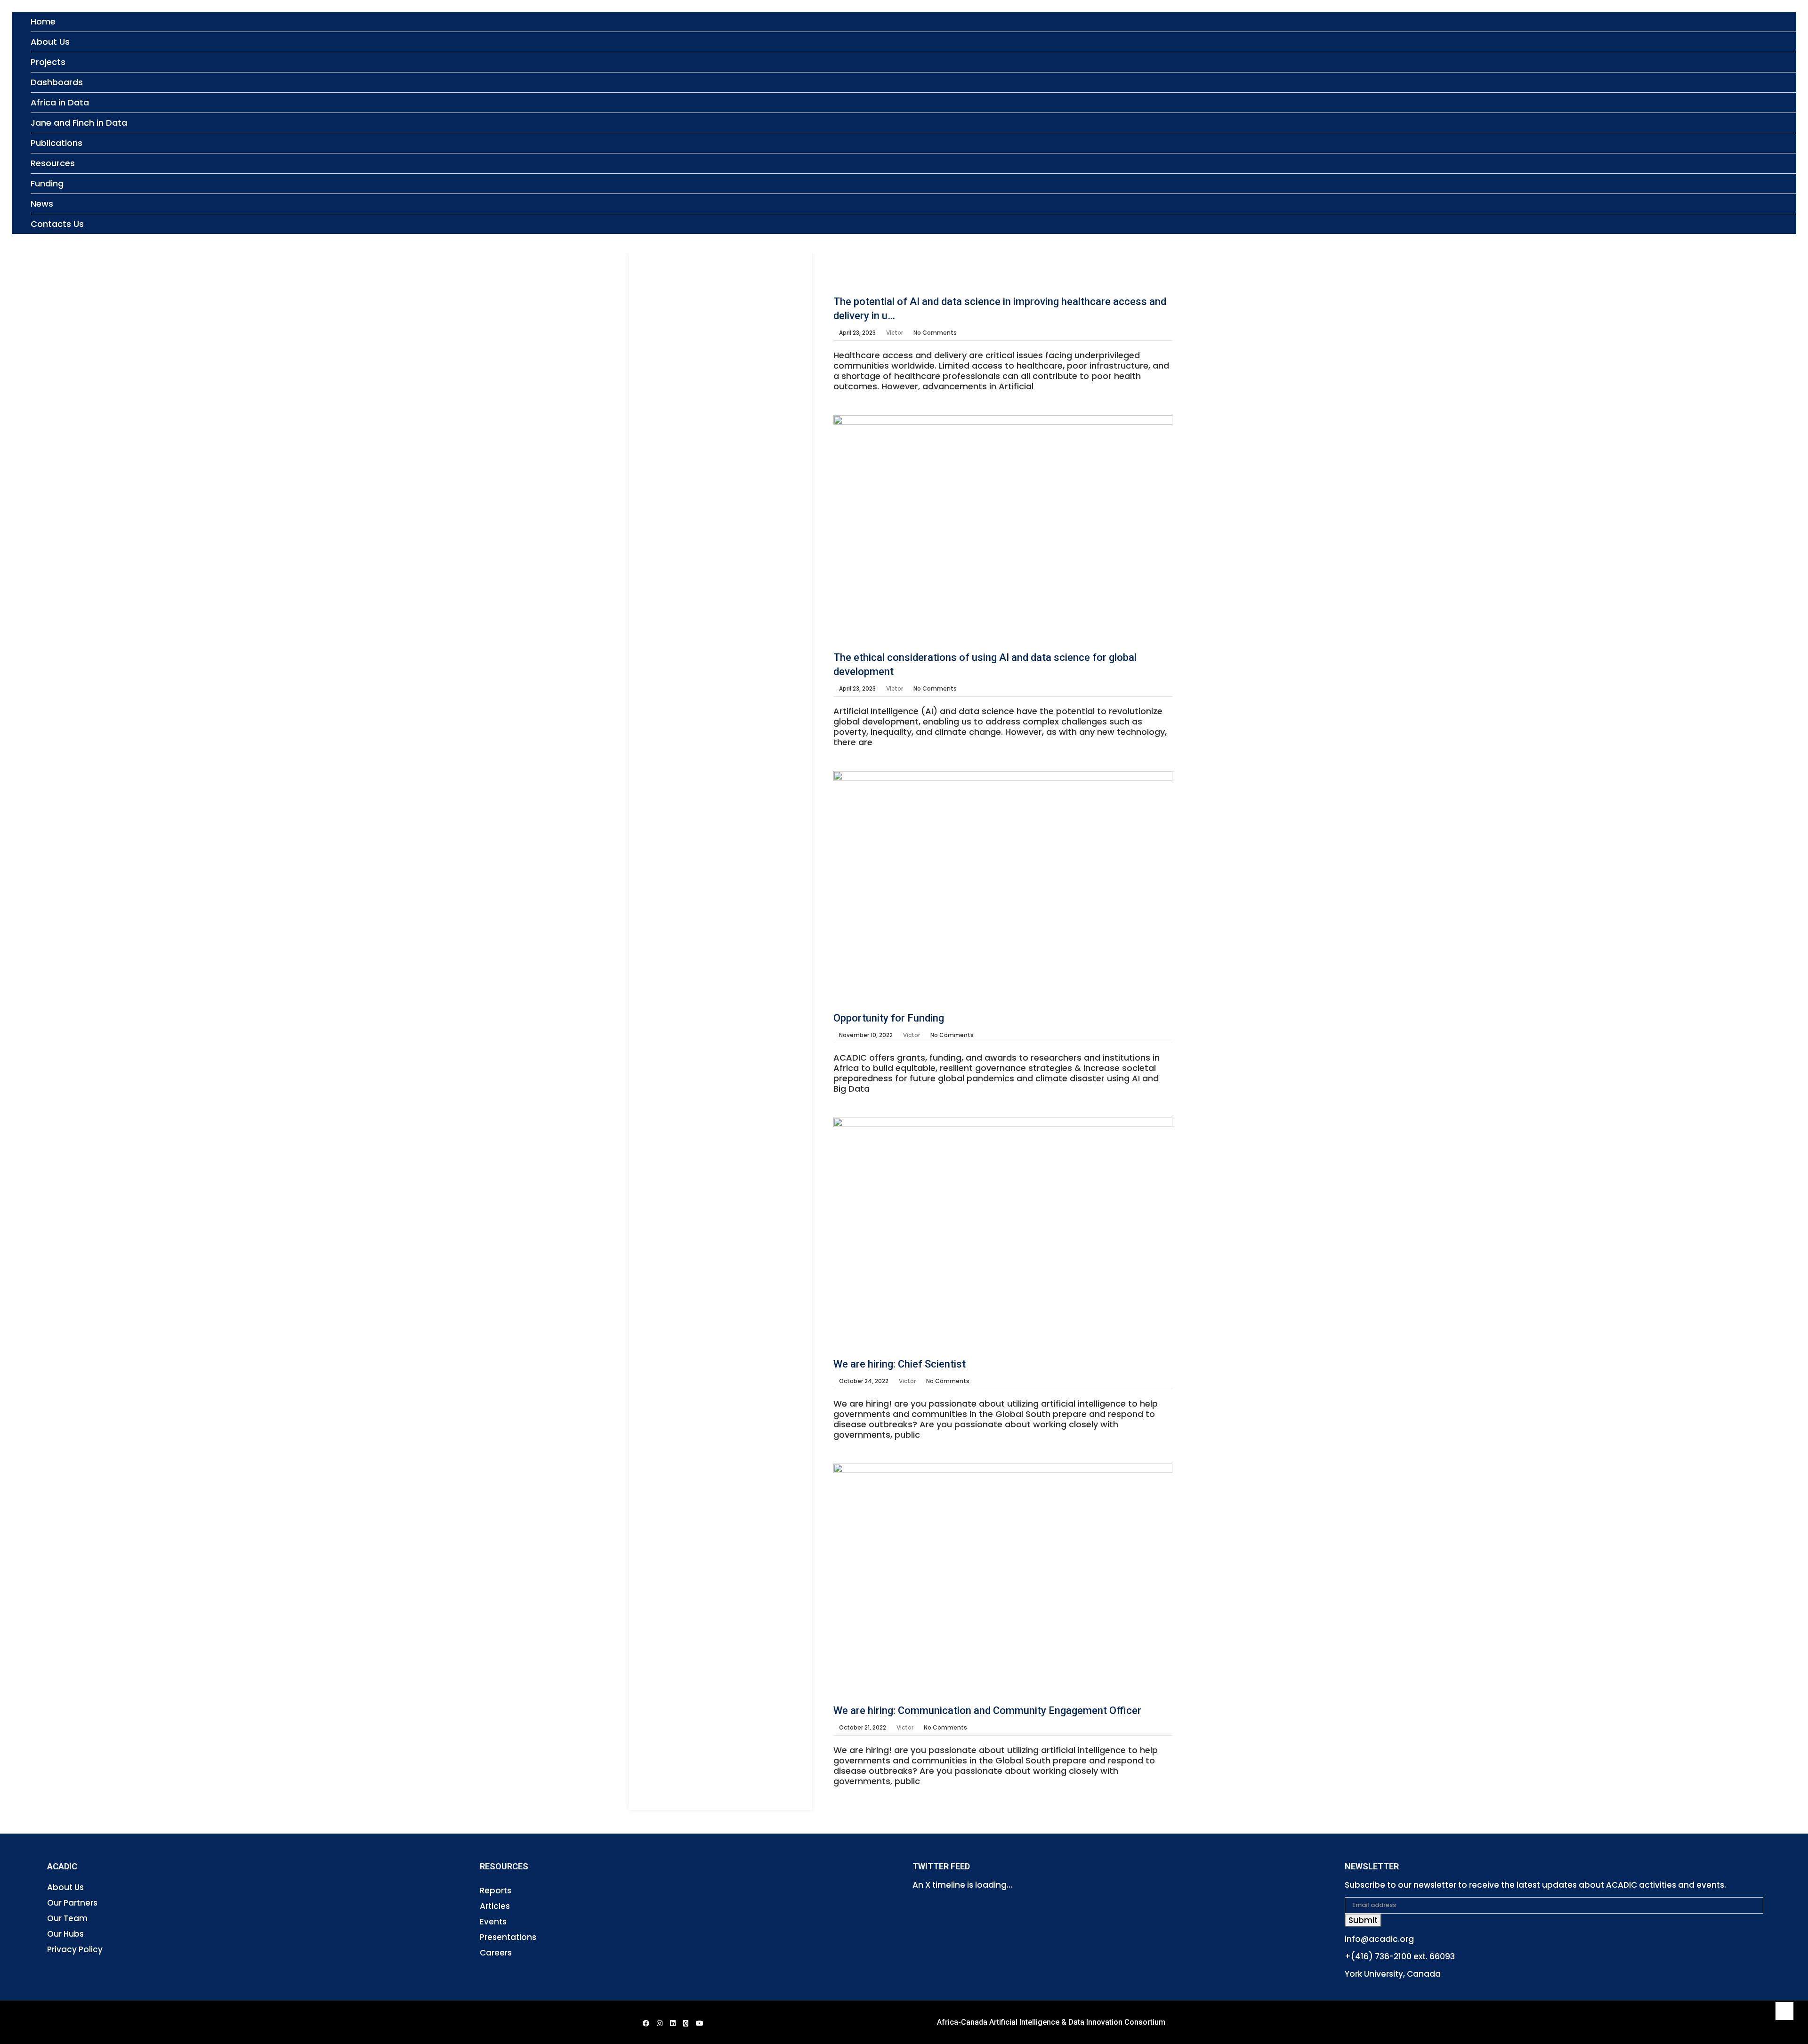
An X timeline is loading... (962, 1885)
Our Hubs (65, 1934)
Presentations (508, 1937)
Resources (53, 163)
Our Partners (72, 1903)
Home (43, 21)
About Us (50, 42)
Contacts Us (57, 224)
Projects (48, 62)
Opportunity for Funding (889, 1018)
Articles (495, 1906)
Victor (895, 333)
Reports (496, 1891)
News (42, 204)
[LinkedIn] (673, 2023)
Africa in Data (60, 102)
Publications (56, 143)
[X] (686, 2023)
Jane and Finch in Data (79, 123)
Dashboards (57, 82)
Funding (47, 183)
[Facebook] (646, 2023)
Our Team (67, 1918)
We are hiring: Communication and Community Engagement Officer (987, 1710)
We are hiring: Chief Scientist (900, 1364)
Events (493, 1922)
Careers (496, 1953)
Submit (1363, 1920)
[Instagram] (660, 2023)
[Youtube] (700, 2023)
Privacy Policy (75, 1949)
